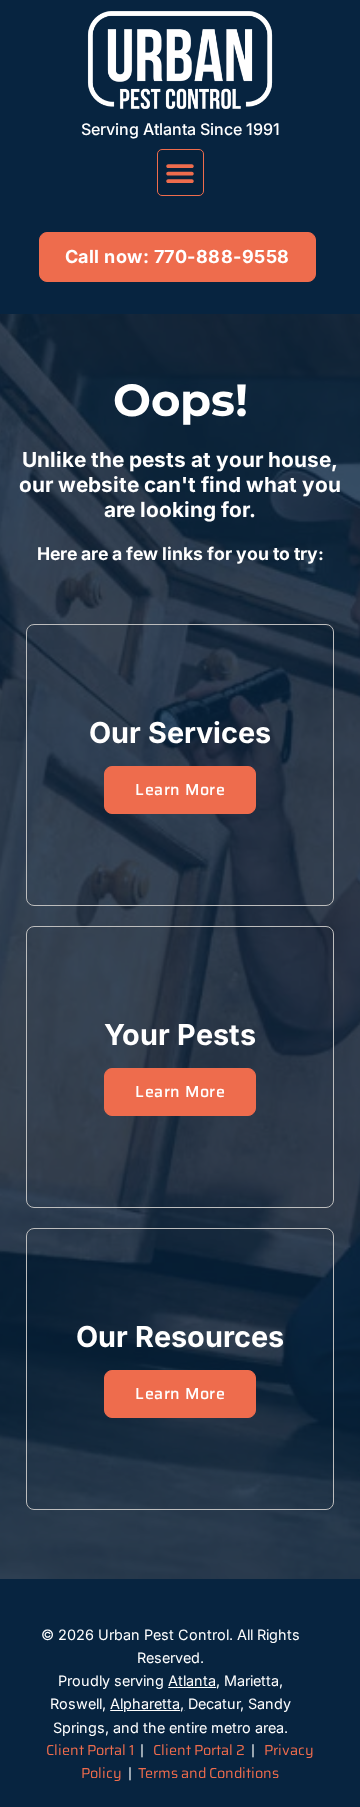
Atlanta (192, 1680)
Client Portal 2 (199, 1750)
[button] (180, 172)
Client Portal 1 (90, 1750)
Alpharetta (145, 1703)
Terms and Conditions (208, 1773)
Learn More (180, 789)
